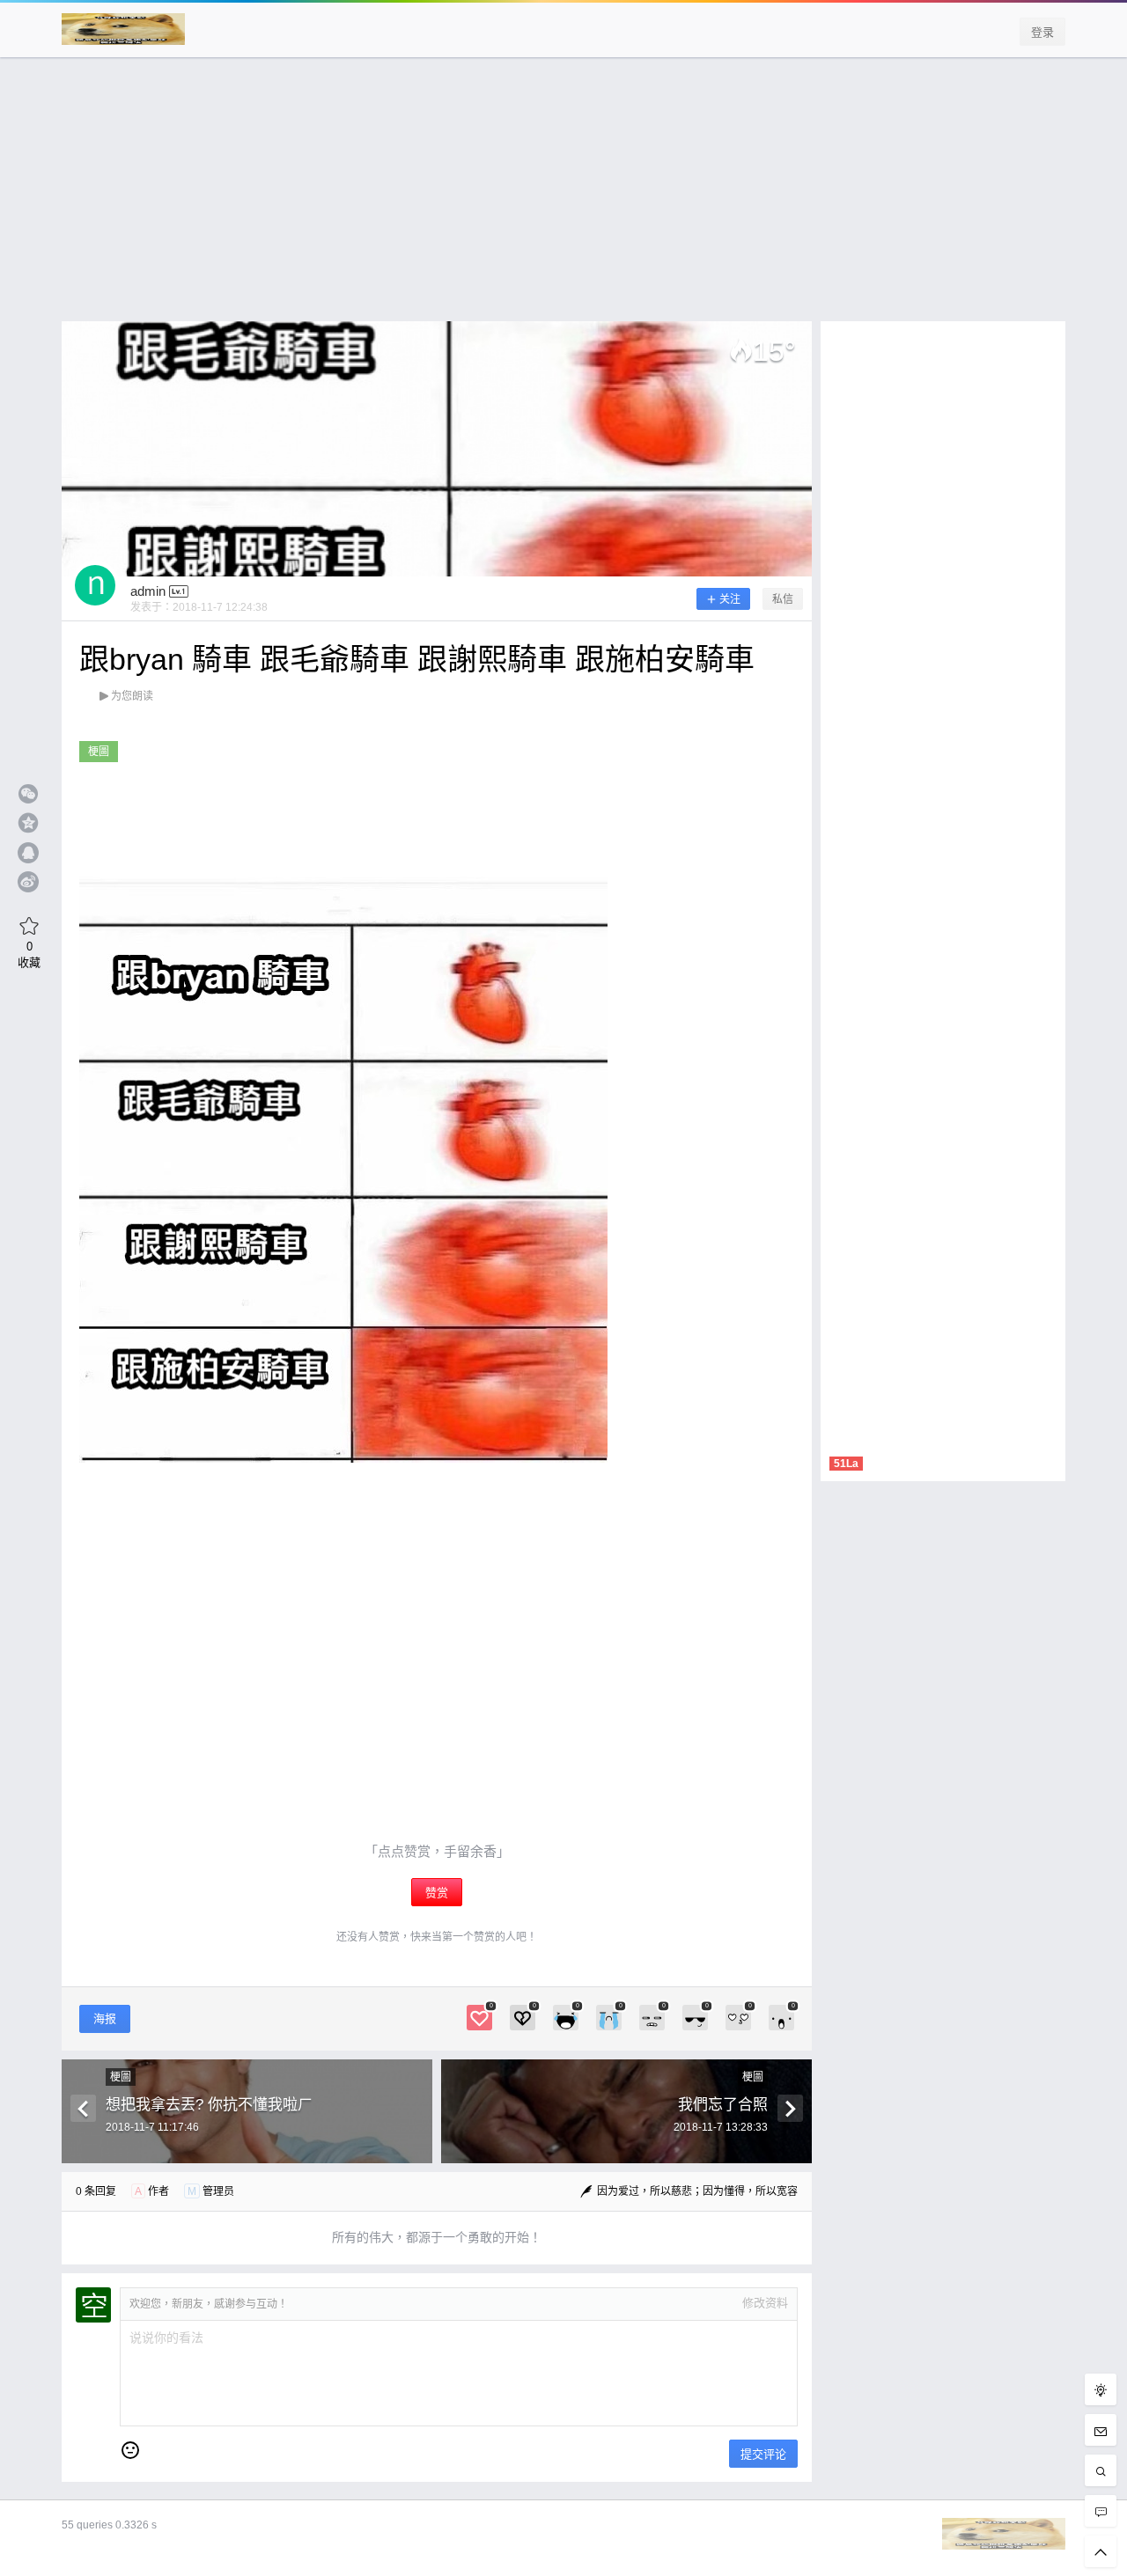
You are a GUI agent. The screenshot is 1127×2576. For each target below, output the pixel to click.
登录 (1042, 32)
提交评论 (763, 2454)
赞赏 (437, 1893)
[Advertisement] (563, 198)
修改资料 (765, 2303)
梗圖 (99, 752)
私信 (783, 599)
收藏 (29, 954)
